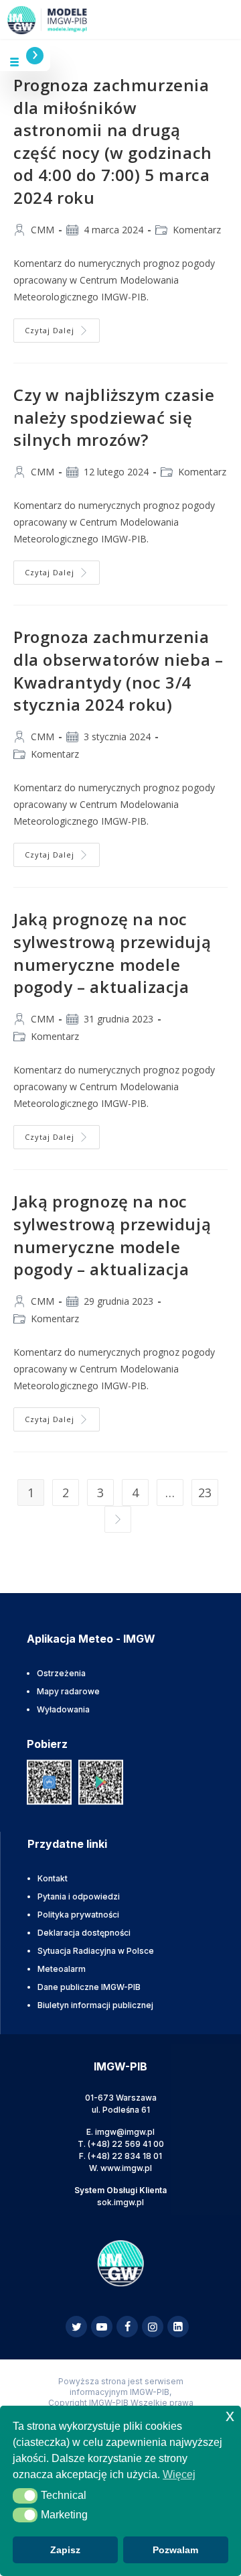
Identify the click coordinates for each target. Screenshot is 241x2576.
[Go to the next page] (118, 1519)
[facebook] (127, 2327)
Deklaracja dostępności (84, 1933)
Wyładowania (63, 1709)
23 (205, 1492)
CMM (43, 230)
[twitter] (76, 2327)
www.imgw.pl (126, 2168)
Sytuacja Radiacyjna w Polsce (96, 1951)
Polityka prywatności (78, 1915)
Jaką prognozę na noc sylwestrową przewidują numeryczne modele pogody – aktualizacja (112, 953)
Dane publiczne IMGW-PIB (89, 1987)
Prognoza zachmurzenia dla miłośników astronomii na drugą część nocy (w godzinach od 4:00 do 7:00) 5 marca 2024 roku (113, 141)
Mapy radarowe (68, 1691)
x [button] (230, 2415)
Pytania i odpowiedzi (79, 1896)
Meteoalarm (62, 1969)
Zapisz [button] (65, 2550)
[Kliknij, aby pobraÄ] (49, 1782)
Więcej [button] (179, 2474)
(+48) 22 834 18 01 (125, 2156)
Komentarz (197, 230)
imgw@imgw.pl (125, 2132)
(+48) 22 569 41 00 (126, 2144)
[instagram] (153, 2327)
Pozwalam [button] (175, 2550)
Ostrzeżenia (61, 1673)
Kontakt (53, 1878)
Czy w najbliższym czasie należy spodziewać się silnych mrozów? (114, 417)
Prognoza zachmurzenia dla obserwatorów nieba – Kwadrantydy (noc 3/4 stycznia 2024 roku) (118, 670)
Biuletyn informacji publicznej (95, 2005)
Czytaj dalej (62, 327)
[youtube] (102, 2327)
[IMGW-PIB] (38, 20)
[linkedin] (178, 2327)
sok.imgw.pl (120, 2202)
